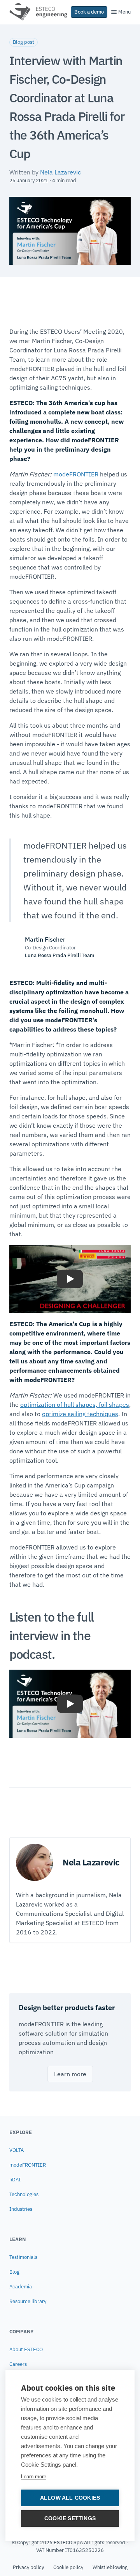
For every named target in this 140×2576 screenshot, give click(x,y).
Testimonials (23, 2257)
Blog (14, 2272)
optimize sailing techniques (80, 1414)
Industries (21, 2209)
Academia (21, 2287)
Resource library (28, 2301)
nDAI (15, 2180)
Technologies (24, 2194)
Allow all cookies (70, 2498)
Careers (18, 2364)
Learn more (34, 2477)
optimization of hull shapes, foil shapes (75, 1404)
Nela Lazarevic (60, 172)
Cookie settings (70, 2518)
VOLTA (17, 2150)
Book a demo (89, 12)
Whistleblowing (110, 2567)
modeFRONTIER (76, 474)
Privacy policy (28, 2567)
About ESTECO (26, 2349)
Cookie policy (68, 2567)
